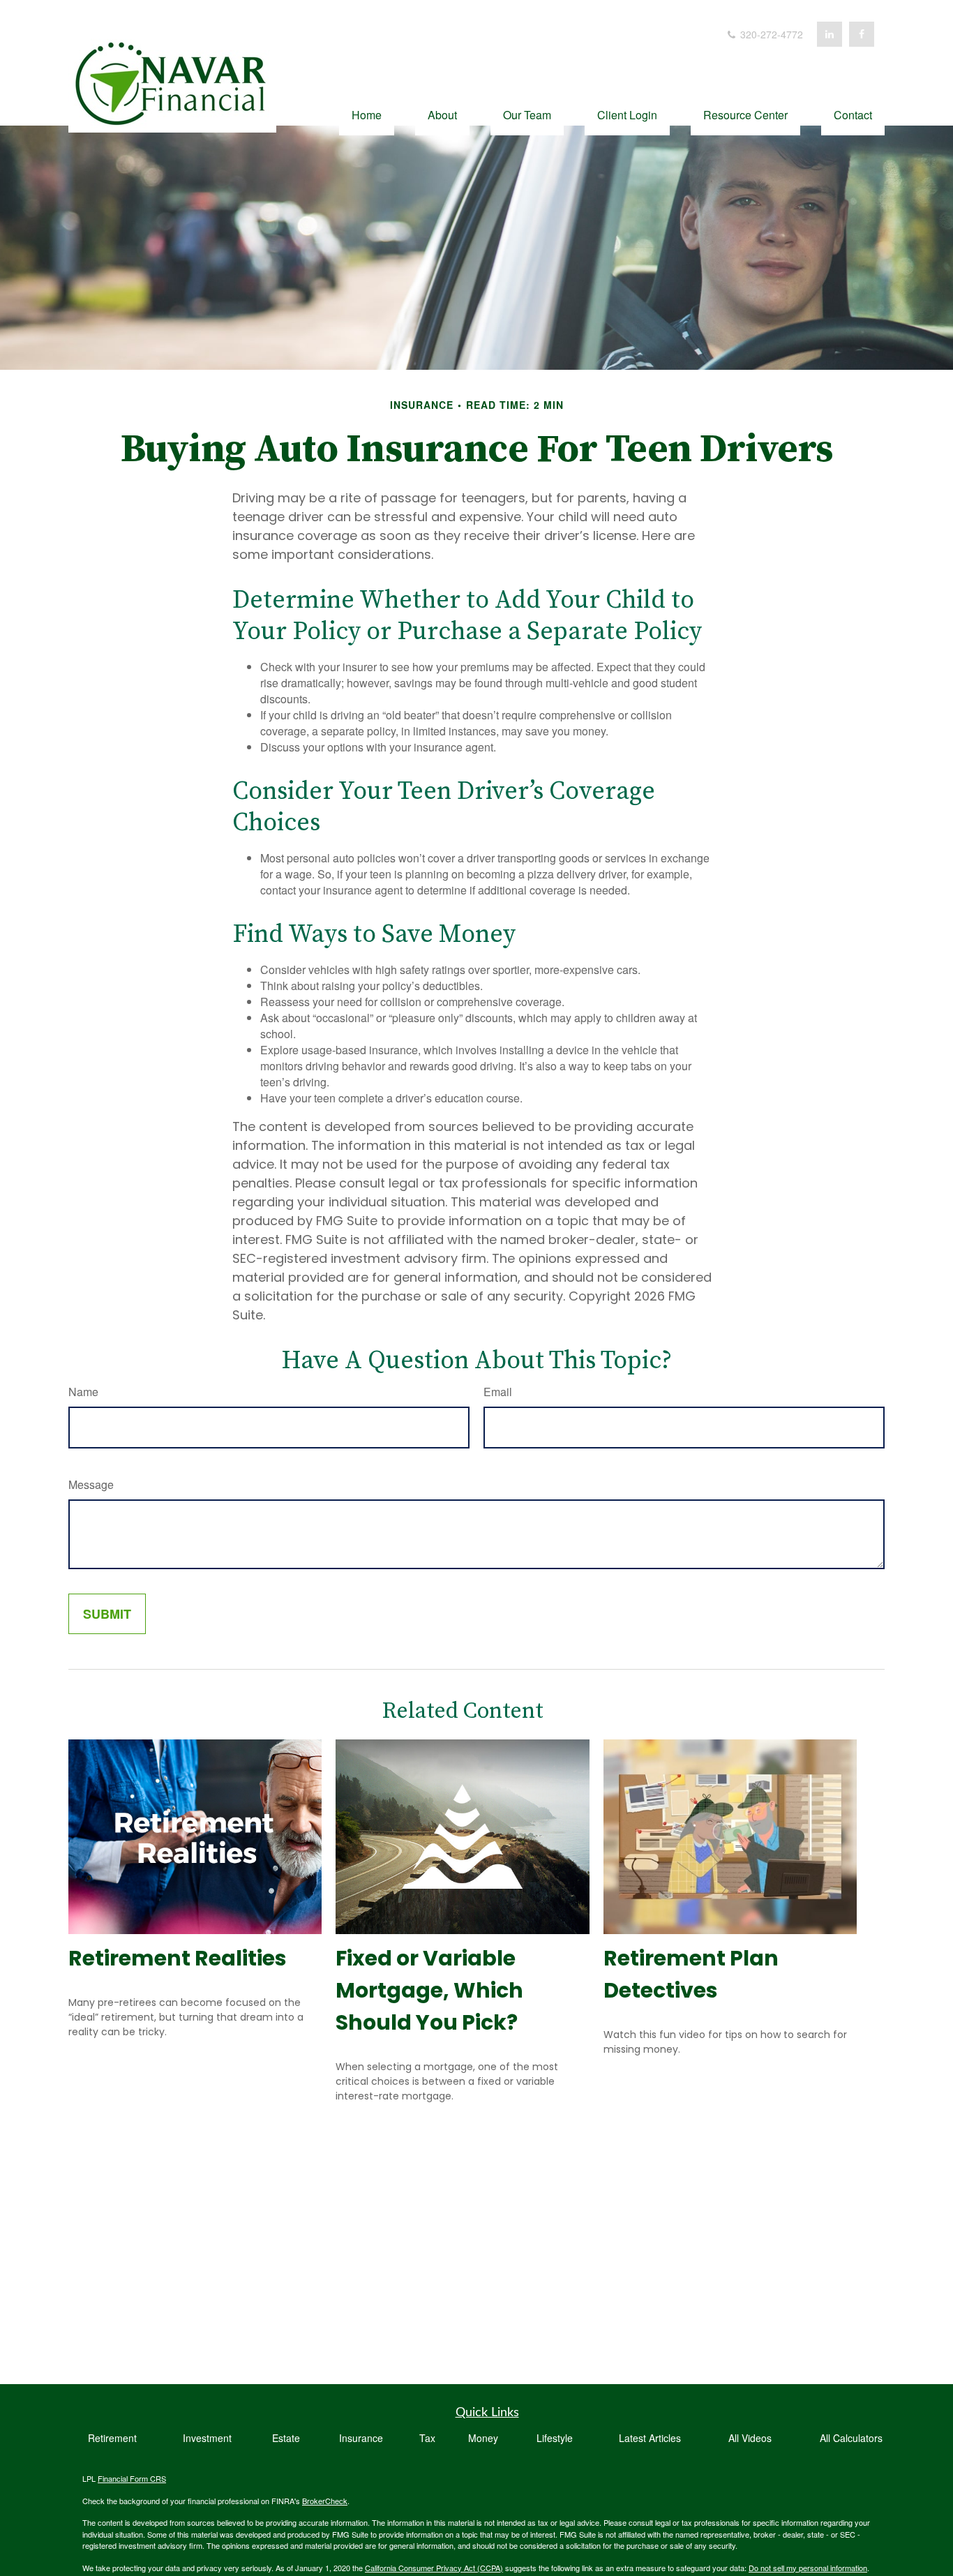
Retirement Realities (178, 1958)
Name (83, 1392)
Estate (286, 2438)
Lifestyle (555, 2438)
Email (498, 1392)
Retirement (112, 2438)
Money (483, 2438)
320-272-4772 (770, 34)
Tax (427, 2438)
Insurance (361, 2438)
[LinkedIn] (830, 34)
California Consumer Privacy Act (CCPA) (434, 2568)
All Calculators (851, 2438)
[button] (367, 113)
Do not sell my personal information (808, 2568)
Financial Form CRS (132, 2478)
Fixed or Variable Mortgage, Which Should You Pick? (429, 1990)
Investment (207, 2438)
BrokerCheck (325, 2501)
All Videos (750, 2438)
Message (91, 1484)
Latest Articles (650, 2438)
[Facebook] (862, 34)
